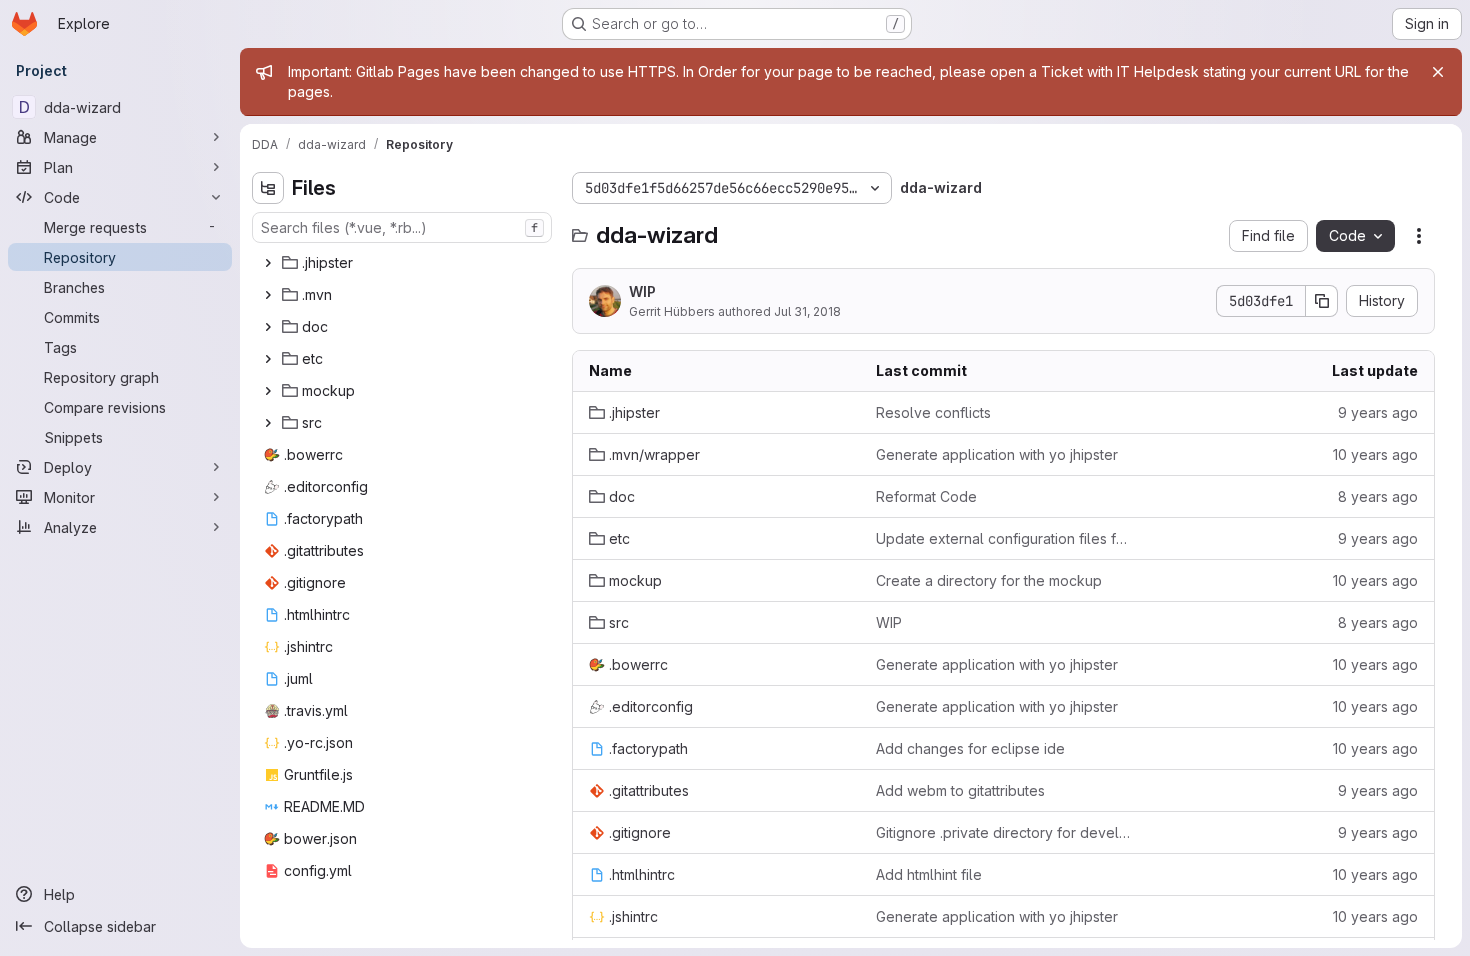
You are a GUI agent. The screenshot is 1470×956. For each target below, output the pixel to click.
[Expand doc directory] (268, 327)
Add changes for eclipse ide (970, 748)
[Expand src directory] (268, 423)
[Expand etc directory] (268, 359)
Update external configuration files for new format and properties (1003, 538)
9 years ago (1378, 412)
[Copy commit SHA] (1322, 301)
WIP (642, 291)
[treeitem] (404, 263)
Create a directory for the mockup (989, 580)
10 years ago (1375, 454)
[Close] (1438, 72)
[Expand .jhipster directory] (268, 263)
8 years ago (1378, 496)
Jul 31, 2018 (807, 311)
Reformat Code (926, 496)
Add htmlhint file (929, 874)
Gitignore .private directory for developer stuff (1003, 832)
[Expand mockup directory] (268, 391)
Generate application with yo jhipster (997, 454)
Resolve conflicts (933, 412)
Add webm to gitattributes (960, 790)
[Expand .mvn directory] (268, 295)
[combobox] (402, 227)
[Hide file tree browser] (268, 188)
